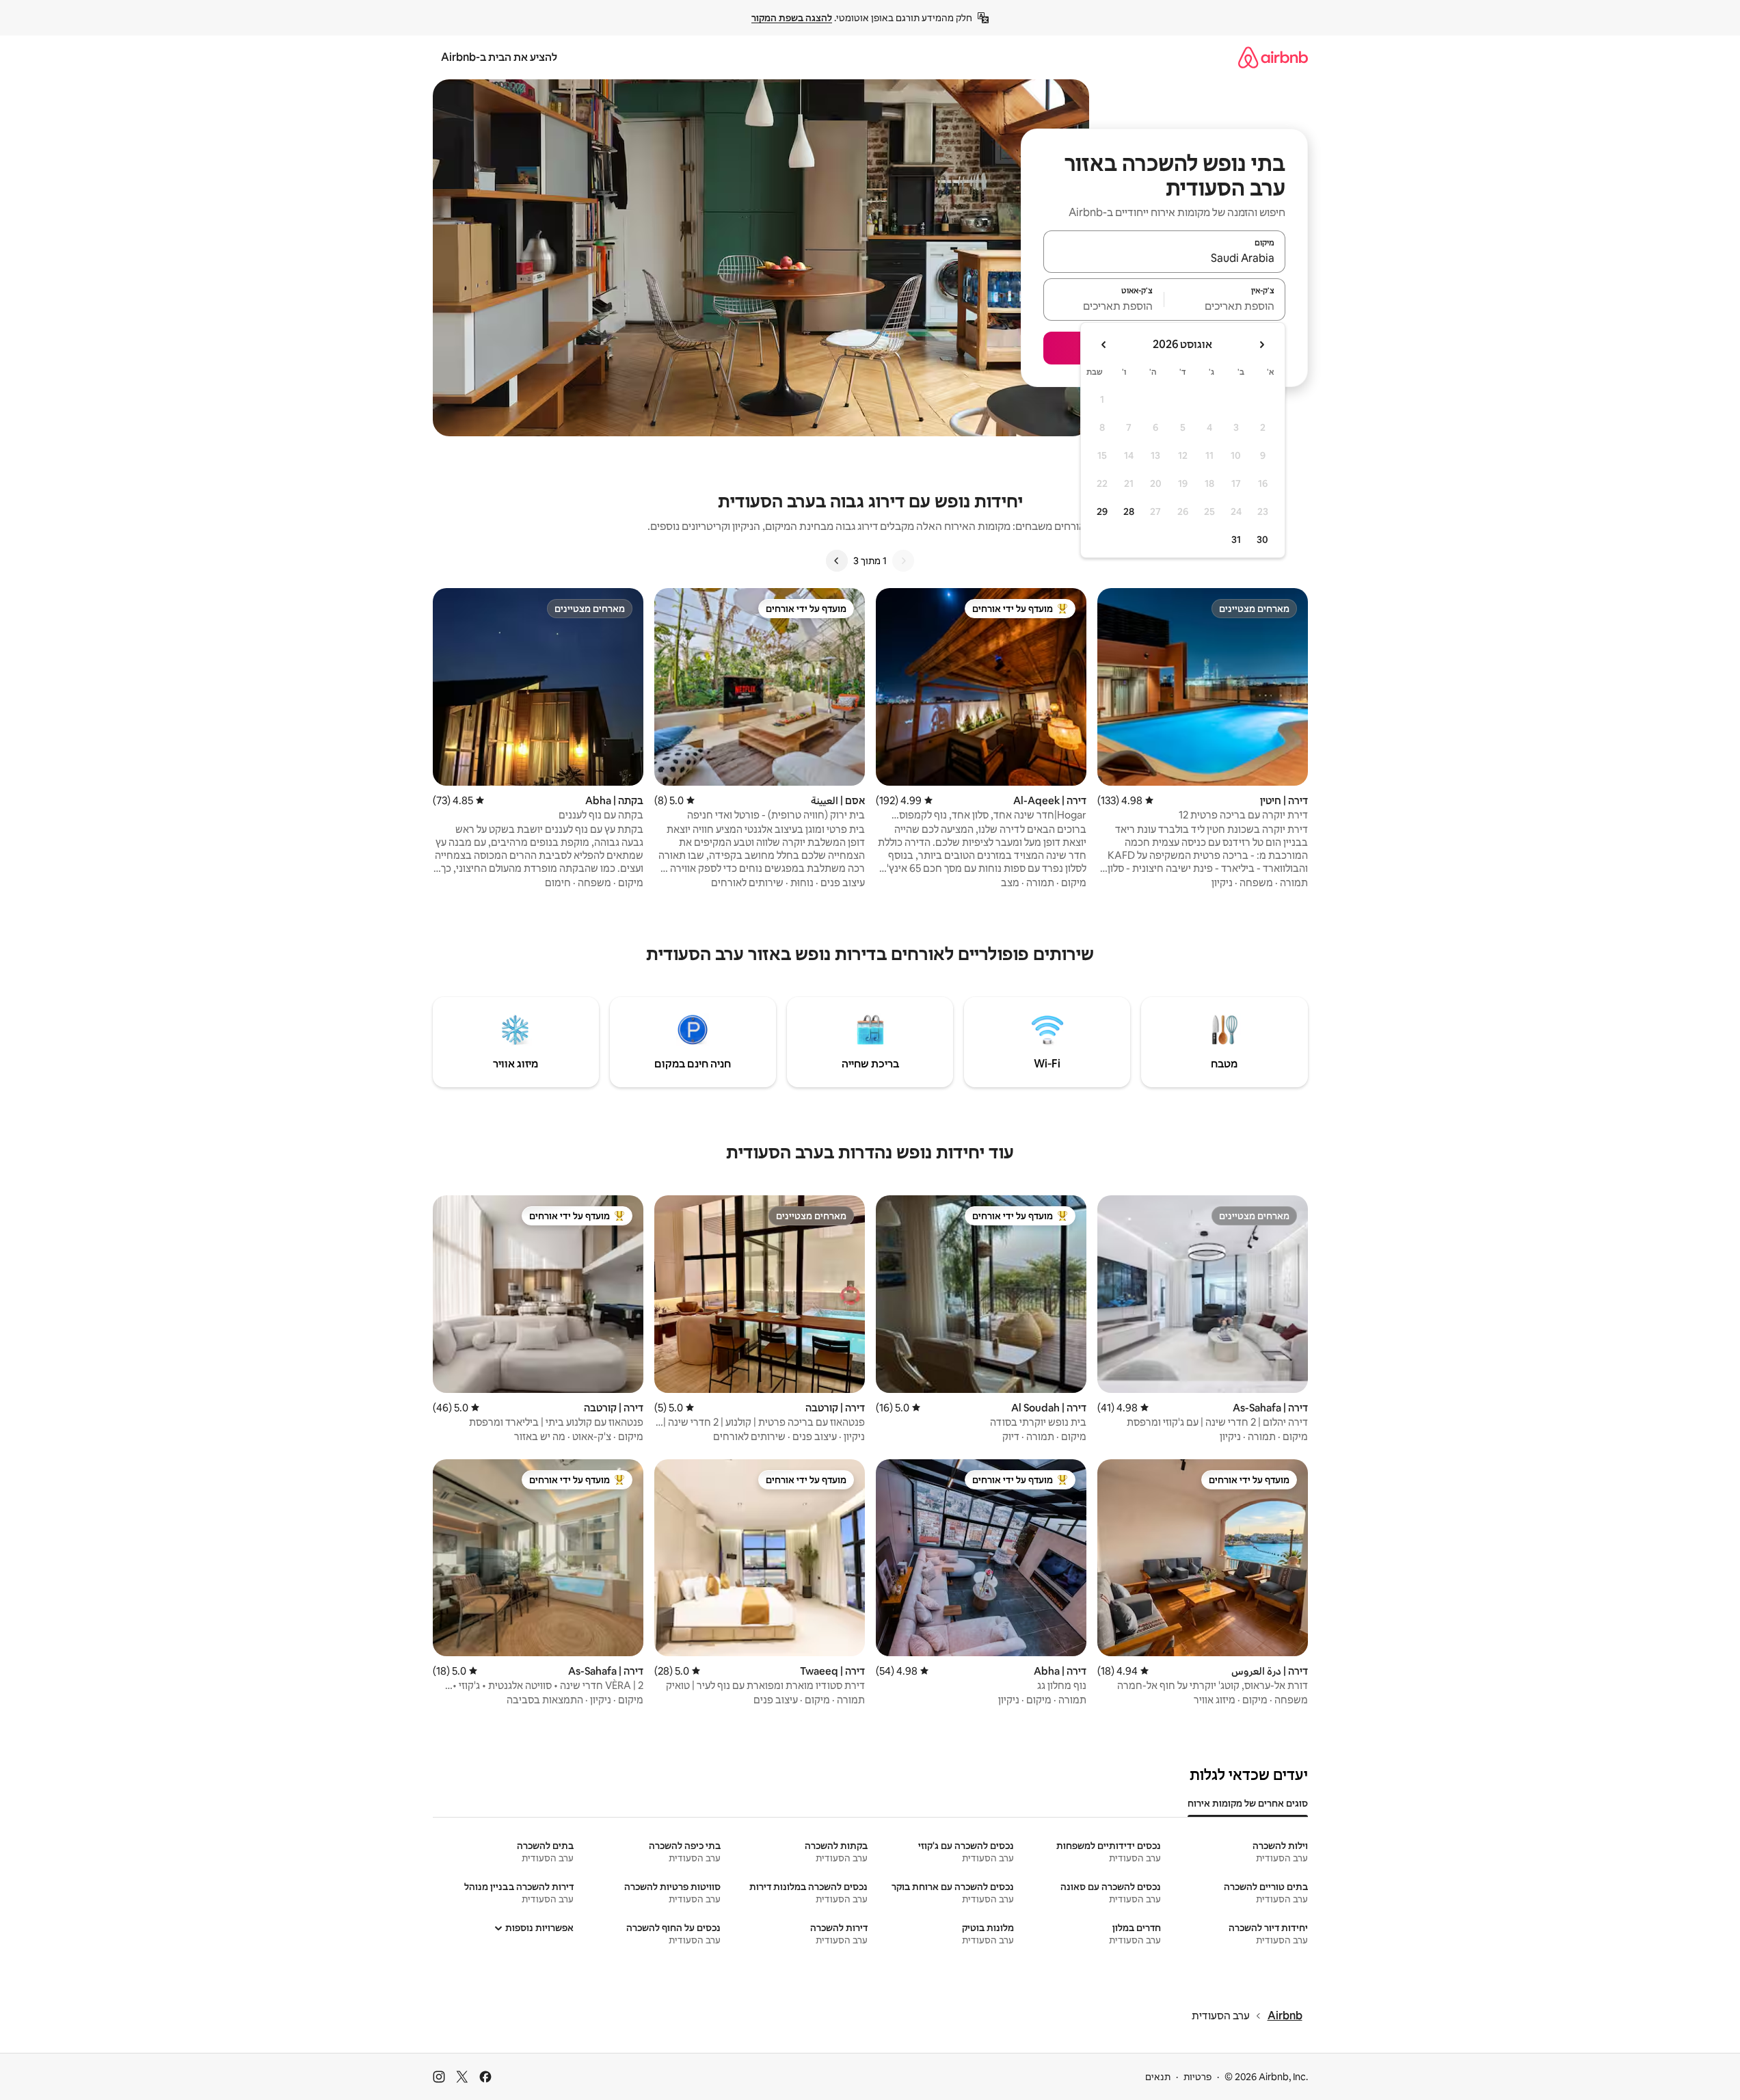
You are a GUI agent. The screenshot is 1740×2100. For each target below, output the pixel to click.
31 (1236, 540)
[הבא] (837, 561)
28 (1129, 511)
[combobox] (1164, 258)
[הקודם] (903, 561)
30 (1262, 540)
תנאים (1158, 2077)
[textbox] (1225, 306)
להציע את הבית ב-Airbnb (499, 57)
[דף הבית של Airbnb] (1273, 57)
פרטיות (1197, 2077)
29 (1102, 511)
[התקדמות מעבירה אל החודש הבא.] (1104, 345)
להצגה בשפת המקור (792, 18)
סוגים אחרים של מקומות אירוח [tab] (1248, 1803)
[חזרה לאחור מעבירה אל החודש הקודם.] (1261, 345)
